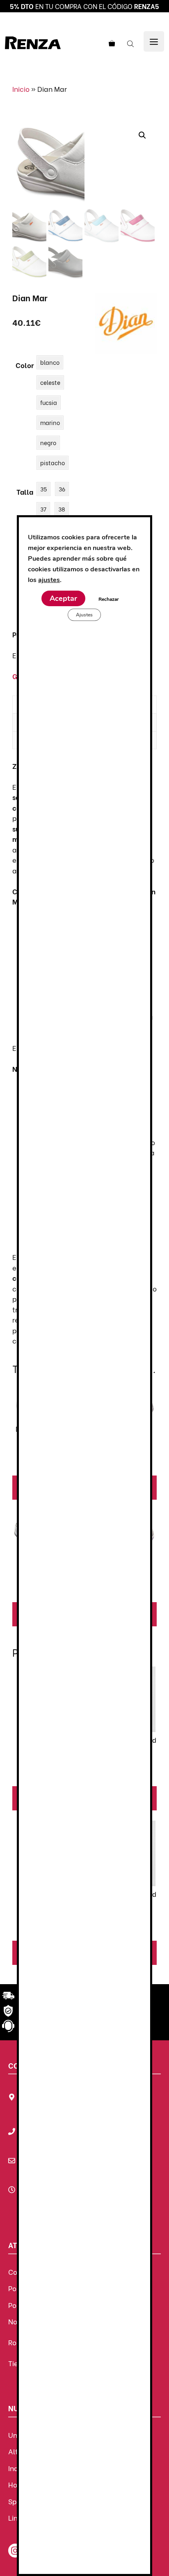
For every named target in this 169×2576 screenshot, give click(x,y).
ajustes (49, 580)
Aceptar (63, 598)
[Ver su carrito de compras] (111, 43)
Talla (25, 492)
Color (25, 365)
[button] (142, 135)
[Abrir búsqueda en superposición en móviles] (131, 43)
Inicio (21, 89)
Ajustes (84, 615)
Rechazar (109, 599)
